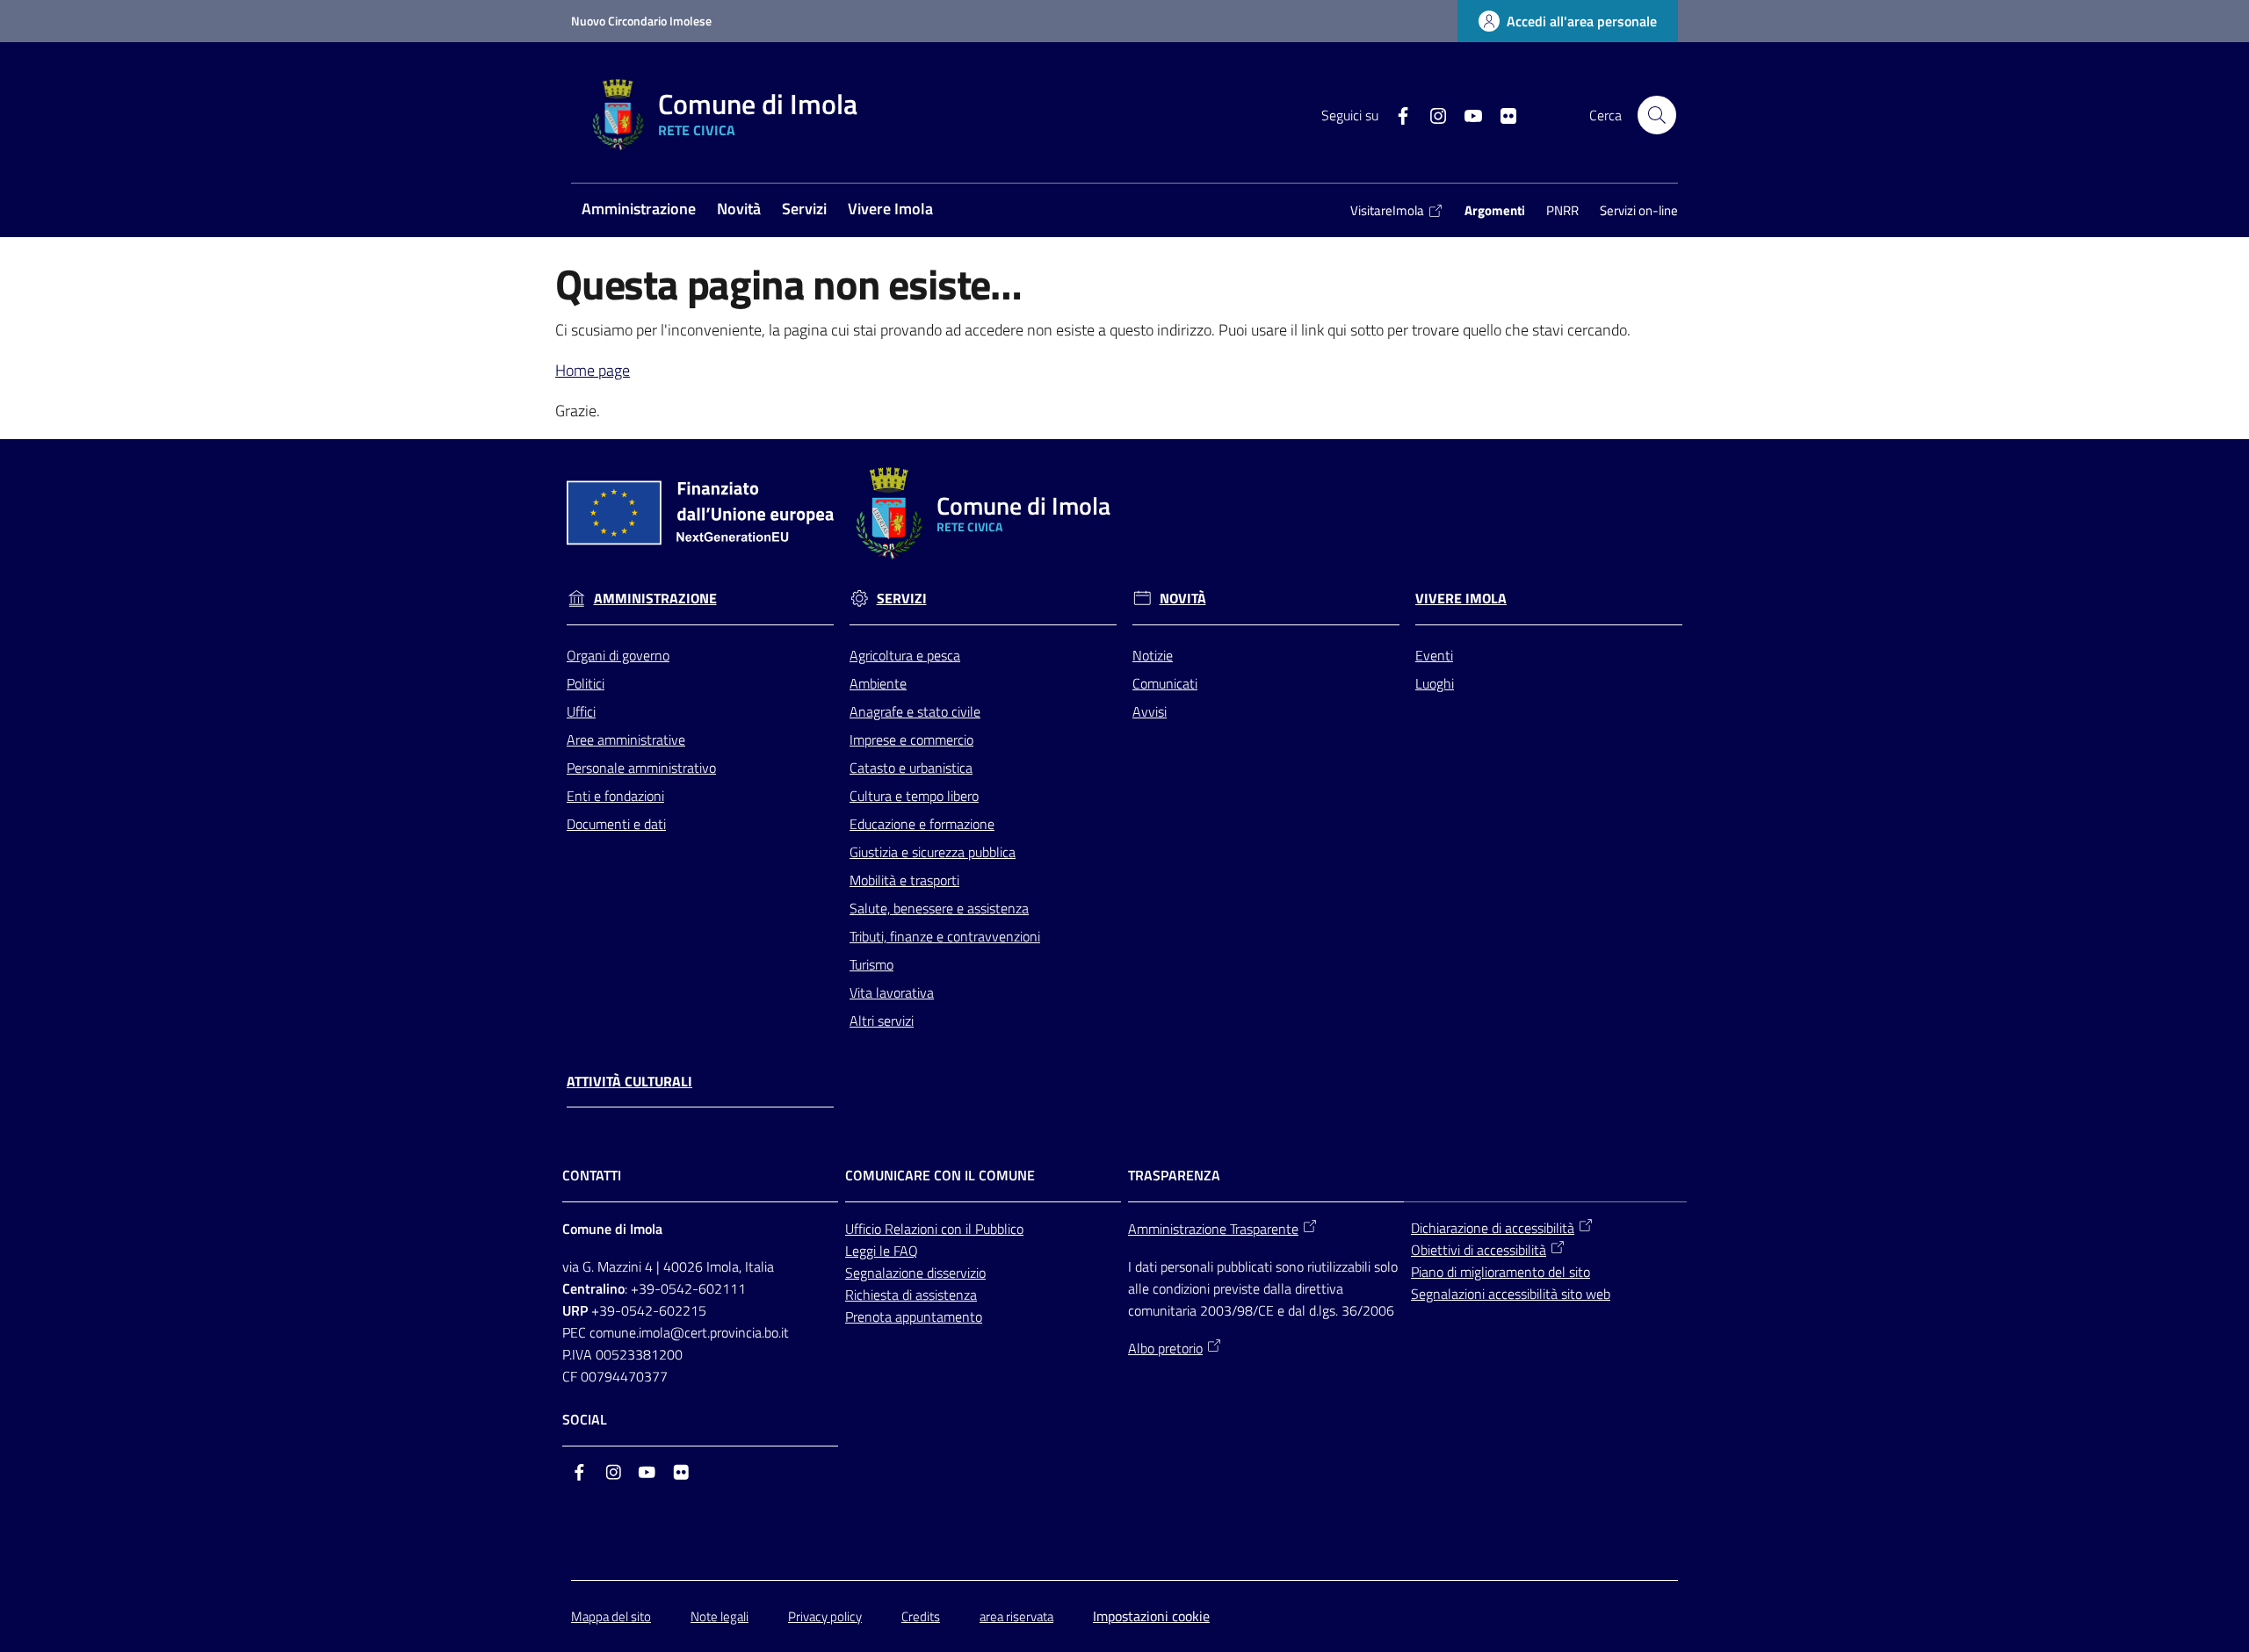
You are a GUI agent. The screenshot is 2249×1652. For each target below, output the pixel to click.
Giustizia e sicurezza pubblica (933, 852)
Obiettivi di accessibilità (1479, 1250)
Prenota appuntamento (914, 1317)
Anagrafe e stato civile (915, 711)
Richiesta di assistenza (911, 1295)
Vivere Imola (1461, 599)
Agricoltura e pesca (905, 655)
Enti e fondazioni (615, 796)
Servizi (902, 599)
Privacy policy (825, 1616)
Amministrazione (655, 599)
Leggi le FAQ (882, 1251)
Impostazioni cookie (1151, 1616)
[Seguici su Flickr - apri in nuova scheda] (1501, 114)
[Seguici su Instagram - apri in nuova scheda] (1431, 114)
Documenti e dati (616, 824)
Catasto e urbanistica (911, 768)
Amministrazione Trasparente (1213, 1229)
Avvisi (1150, 711)
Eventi (1434, 655)
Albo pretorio (1165, 1348)
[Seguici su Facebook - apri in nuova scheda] (1396, 114)
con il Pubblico (982, 1229)
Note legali (720, 1616)
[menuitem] (639, 210)
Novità (1183, 599)
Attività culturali (629, 1082)
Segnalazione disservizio (915, 1273)
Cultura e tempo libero (914, 796)
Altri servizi (882, 1021)
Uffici (581, 711)
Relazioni (913, 1229)
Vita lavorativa (892, 992)
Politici (586, 683)
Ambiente (878, 683)
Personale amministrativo (641, 768)
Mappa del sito (611, 1616)
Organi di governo (618, 655)
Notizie (1153, 655)
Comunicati (1165, 683)
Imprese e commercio (911, 739)
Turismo (871, 964)
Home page (593, 370)
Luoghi (1435, 683)
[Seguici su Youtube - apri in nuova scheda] (1466, 114)
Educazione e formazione (922, 824)
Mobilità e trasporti (904, 880)
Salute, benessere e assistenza (939, 908)
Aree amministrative (626, 739)
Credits (921, 1616)
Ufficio (865, 1229)
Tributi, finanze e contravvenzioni (945, 936)
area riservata (1016, 1616)
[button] (1657, 115)
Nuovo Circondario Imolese (641, 21)
